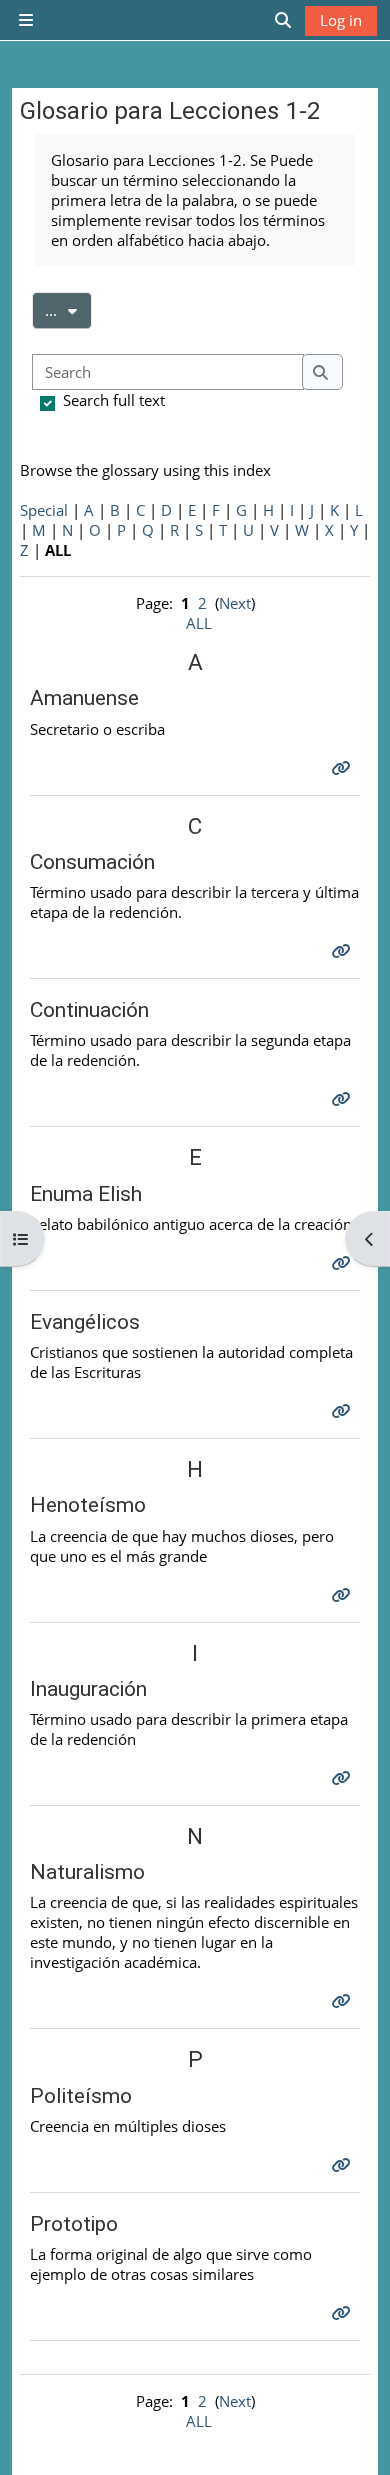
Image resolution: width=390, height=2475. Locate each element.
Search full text (114, 400)
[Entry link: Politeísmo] (343, 2165)
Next (235, 603)
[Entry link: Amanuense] (343, 768)
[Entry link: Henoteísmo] (343, 1595)
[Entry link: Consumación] (343, 951)
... (68, 309)
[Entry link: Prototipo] (343, 2313)
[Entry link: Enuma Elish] (343, 1263)
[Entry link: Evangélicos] (343, 1411)
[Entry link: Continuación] (343, 1099)
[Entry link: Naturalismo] (343, 2001)
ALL (199, 623)
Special (44, 510)
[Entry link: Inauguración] (343, 1778)
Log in (341, 20)
